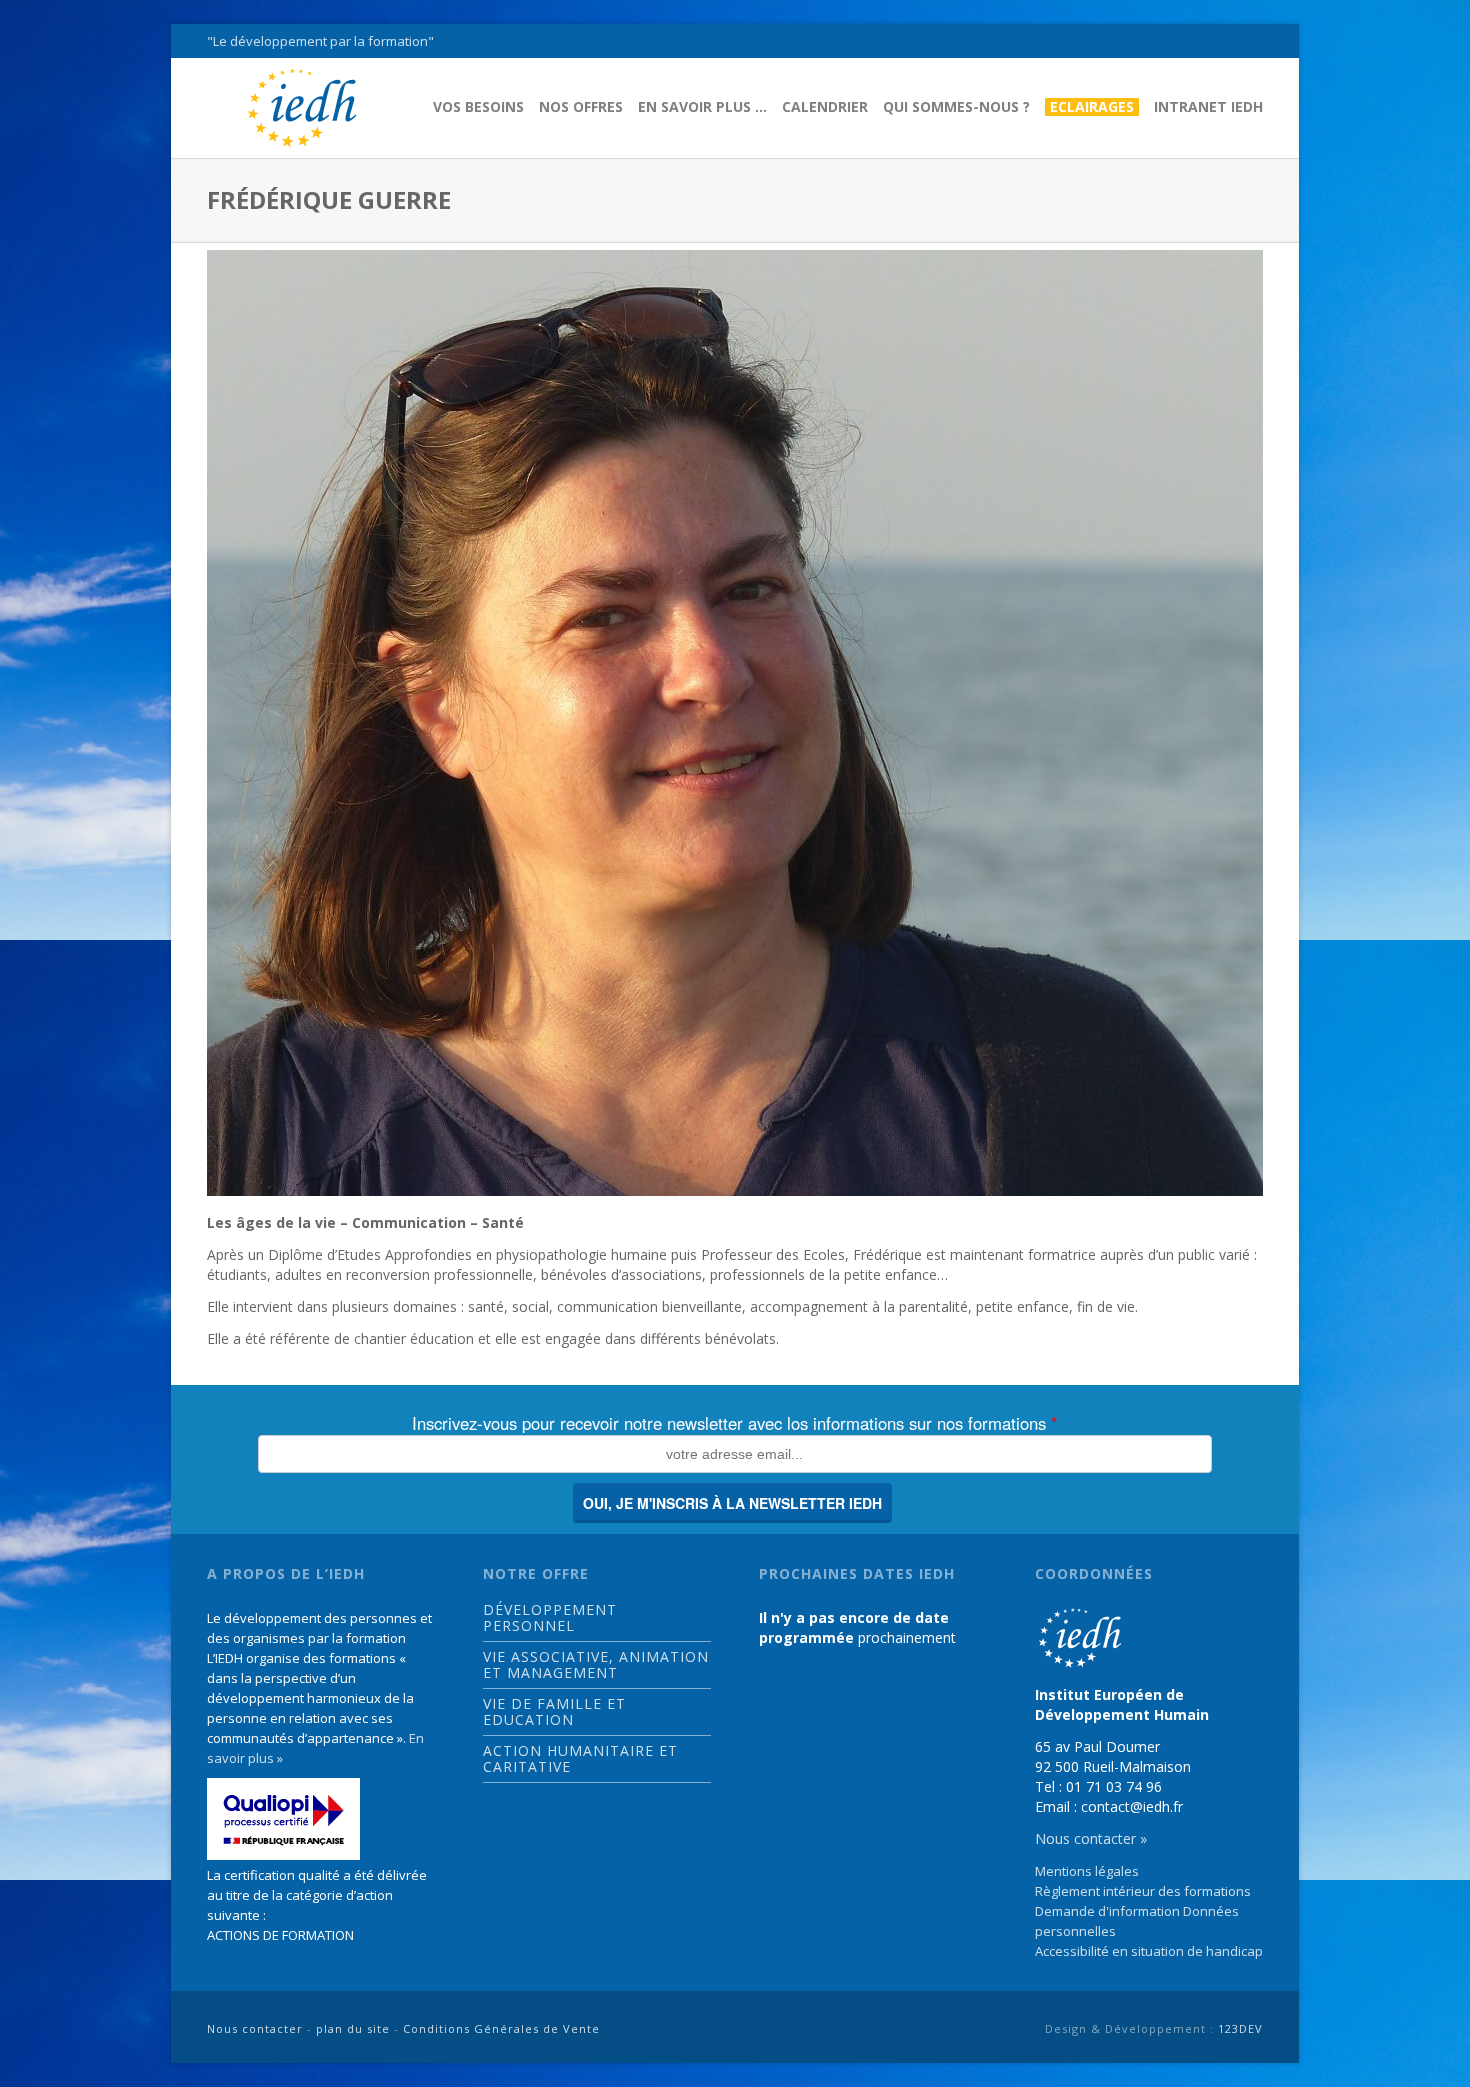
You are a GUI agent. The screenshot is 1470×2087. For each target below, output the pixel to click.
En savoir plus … (702, 107)
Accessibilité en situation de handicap (1149, 1951)
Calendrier (825, 107)
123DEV (1240, 2028)
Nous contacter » (1091, 1838)
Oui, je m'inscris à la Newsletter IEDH (732, 1503)
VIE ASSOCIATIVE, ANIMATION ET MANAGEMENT (596, 1665)
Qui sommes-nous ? (956, 107)
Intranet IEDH (1208, 107)
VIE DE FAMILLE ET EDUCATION (554, 1712)
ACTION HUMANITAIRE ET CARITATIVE (580, 1759)
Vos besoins (478, 107)
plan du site (353, 2028)
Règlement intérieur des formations (1143, 1891)
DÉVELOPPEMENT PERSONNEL (550, 1618)
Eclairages (1092, 107)
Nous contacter (255, 2028)
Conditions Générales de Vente (501, 2028)
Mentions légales (1087, 1871)
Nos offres (581, 107)
